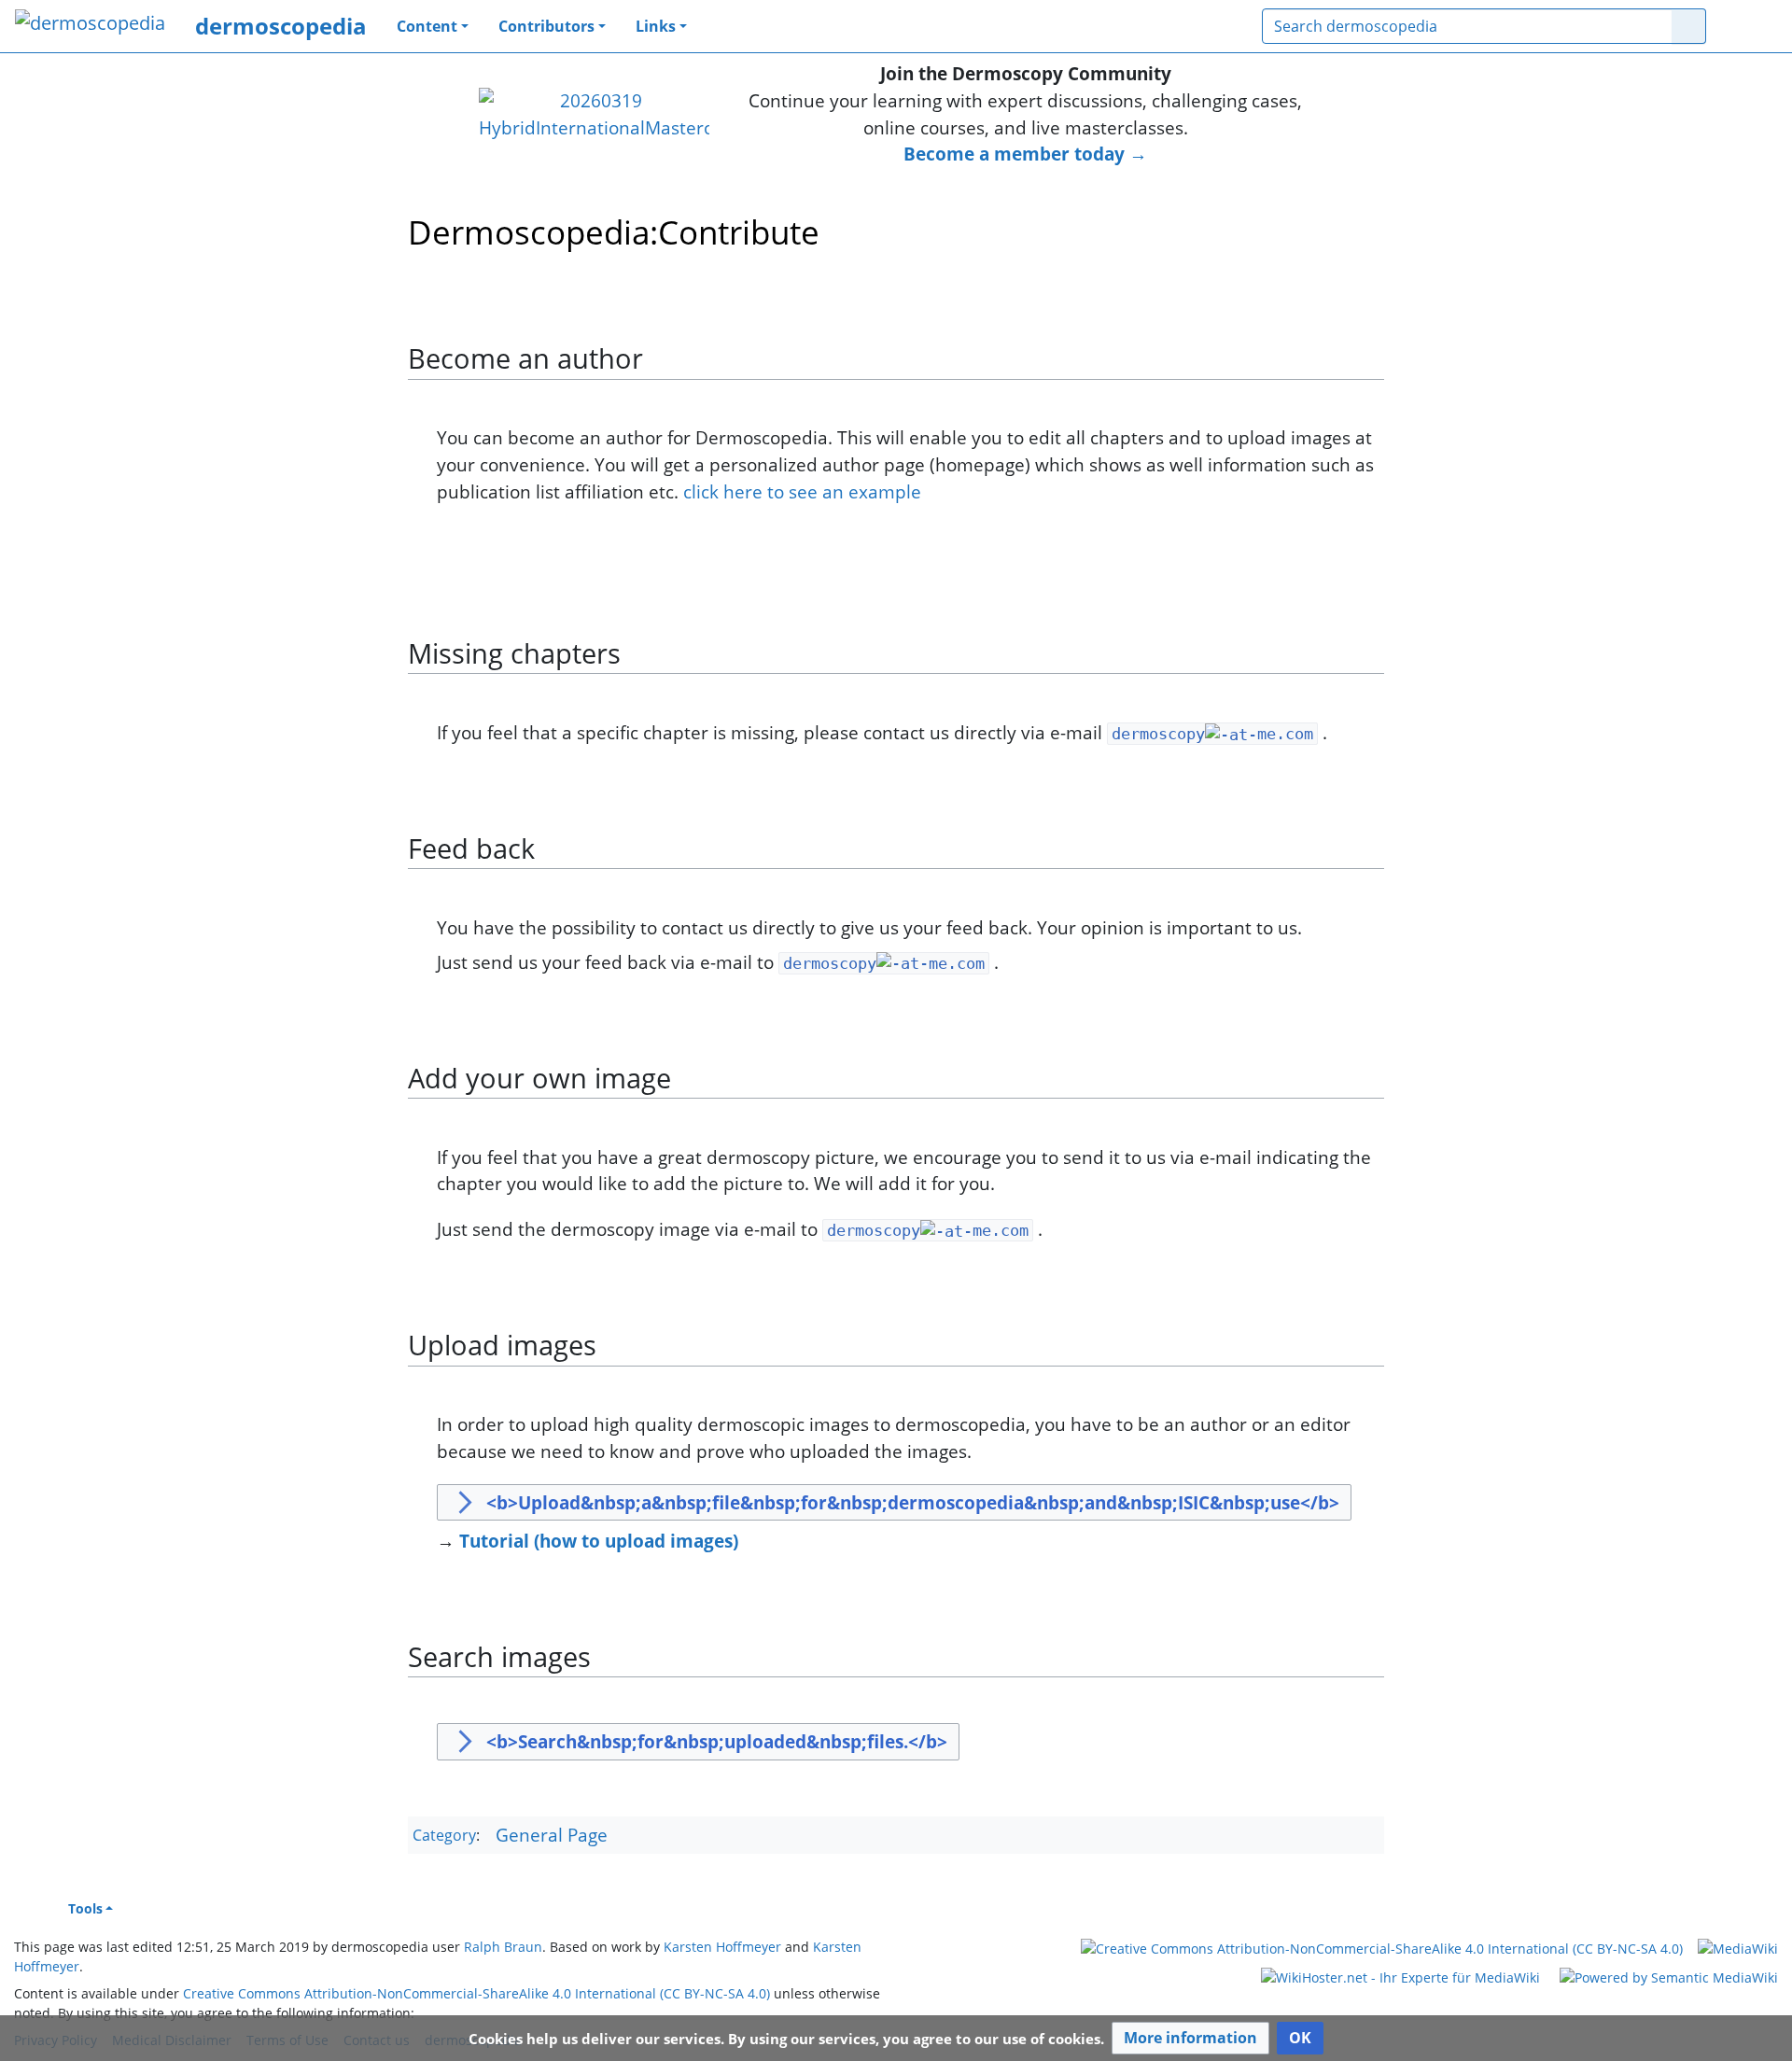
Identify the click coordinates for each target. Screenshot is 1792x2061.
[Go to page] (1689, 26)
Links (656, 26)
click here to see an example (802, 491)
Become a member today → (1025, 154)
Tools (85, 1908)
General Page (552, 1835)
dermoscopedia (281, 26)
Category (444, 1836)
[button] (1190, 2038)
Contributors (546, 26)
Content (427, 26)
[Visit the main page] (90, 25)
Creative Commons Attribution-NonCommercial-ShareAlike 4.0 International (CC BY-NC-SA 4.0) (476, 1993)
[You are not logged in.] (1749, 26)
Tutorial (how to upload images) (599, 1541)
